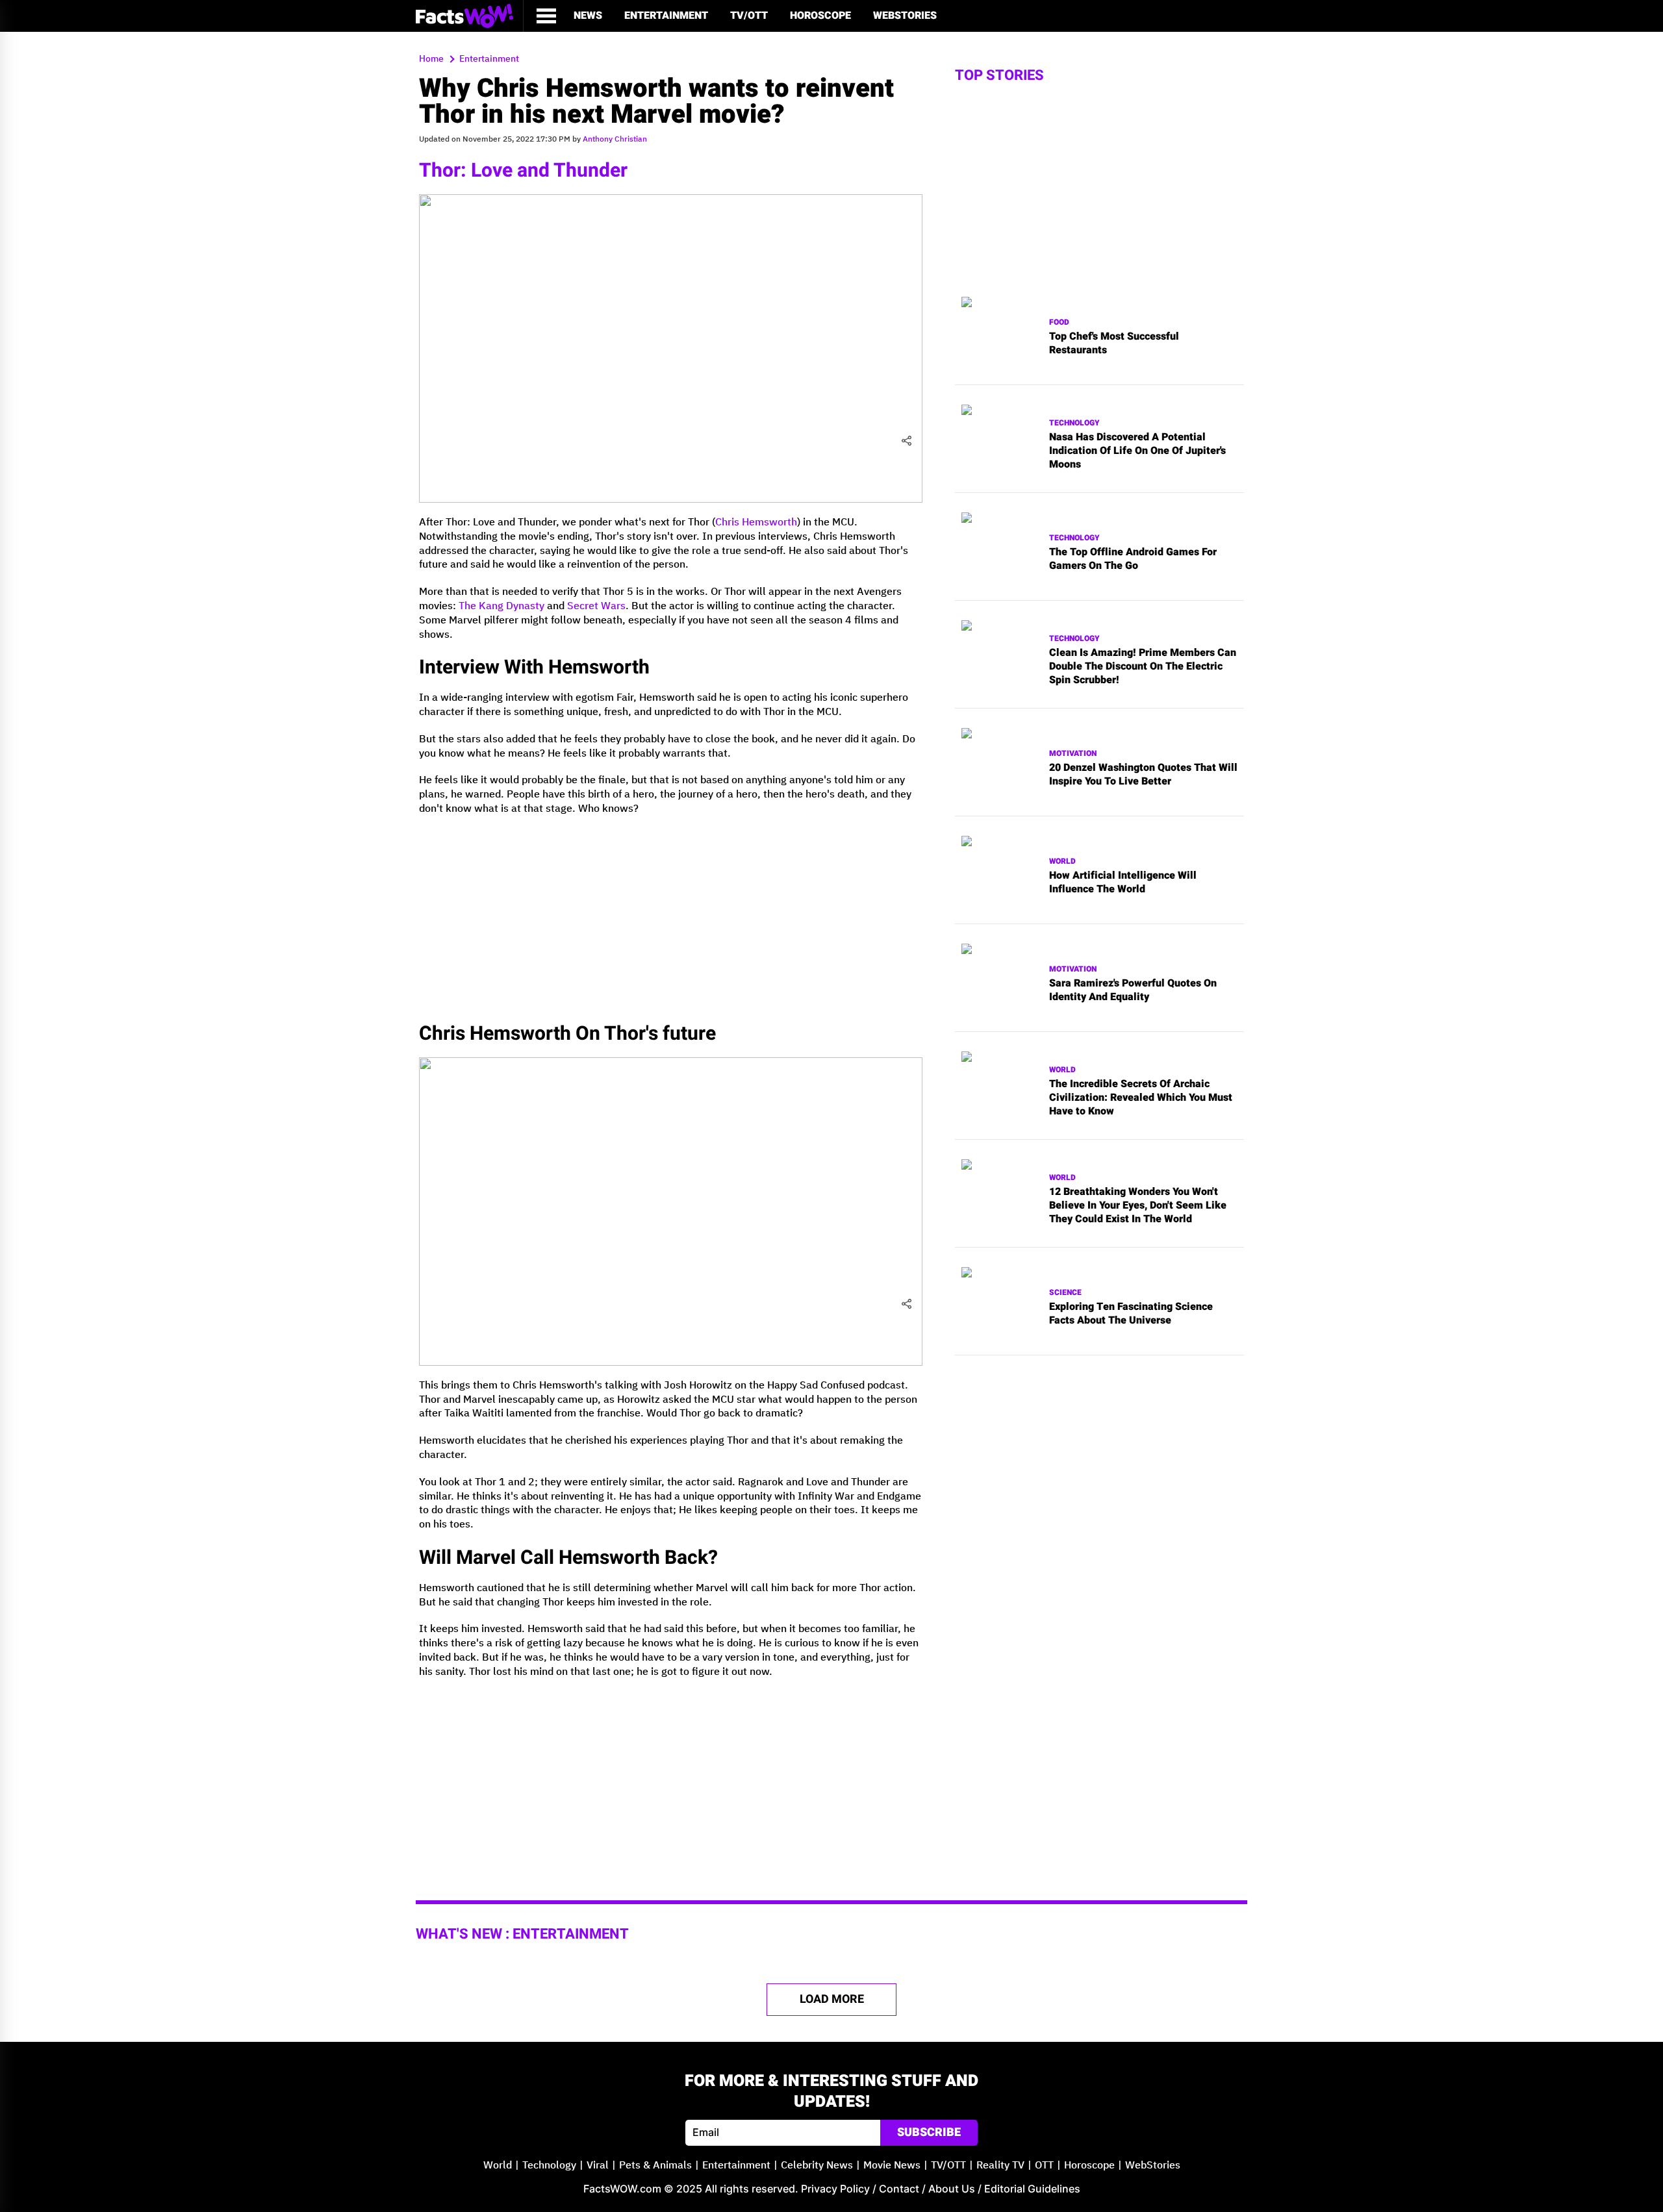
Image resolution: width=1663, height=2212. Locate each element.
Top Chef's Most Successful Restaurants (1114, 344)
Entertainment (666, 16)
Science (1065, 1293)
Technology (1074, 423)
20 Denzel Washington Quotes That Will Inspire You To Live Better (1143, 775)
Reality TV (1000, 2166)
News (588, 16)
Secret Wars (596, 606)
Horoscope (820, 16)
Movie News (892, 2166)
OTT (1044, 2166)
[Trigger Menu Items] (546, 16)
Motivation (1073, 754)
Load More (832, 1999)
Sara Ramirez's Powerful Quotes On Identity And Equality (1133, 990)
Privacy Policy (835, 2189)
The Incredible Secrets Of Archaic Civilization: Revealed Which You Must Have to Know (1141, 1098)
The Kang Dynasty (501, 606)
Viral (598, 2166)
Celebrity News (817, 2166)
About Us (952, 2189)
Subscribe (929, 2132)
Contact (899, 2189)
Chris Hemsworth (756, 522)
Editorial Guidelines (1032, 2189)
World (1062, 861)
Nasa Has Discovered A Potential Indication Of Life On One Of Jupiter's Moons (1137, 451)
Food (1059, 322)
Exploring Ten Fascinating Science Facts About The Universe (1131, 1314)
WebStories (905, 16)
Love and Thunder (549, 171)
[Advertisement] (671, 917)
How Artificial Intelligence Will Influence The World (1123, 883)
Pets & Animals (655, 2166)
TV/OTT (749, 16)
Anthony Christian (615, 139)
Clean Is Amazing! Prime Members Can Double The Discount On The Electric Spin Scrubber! (1143, 666)
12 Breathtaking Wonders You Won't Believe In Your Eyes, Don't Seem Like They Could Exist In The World (1138, 1205)
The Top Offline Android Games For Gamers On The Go (1133, 559)
